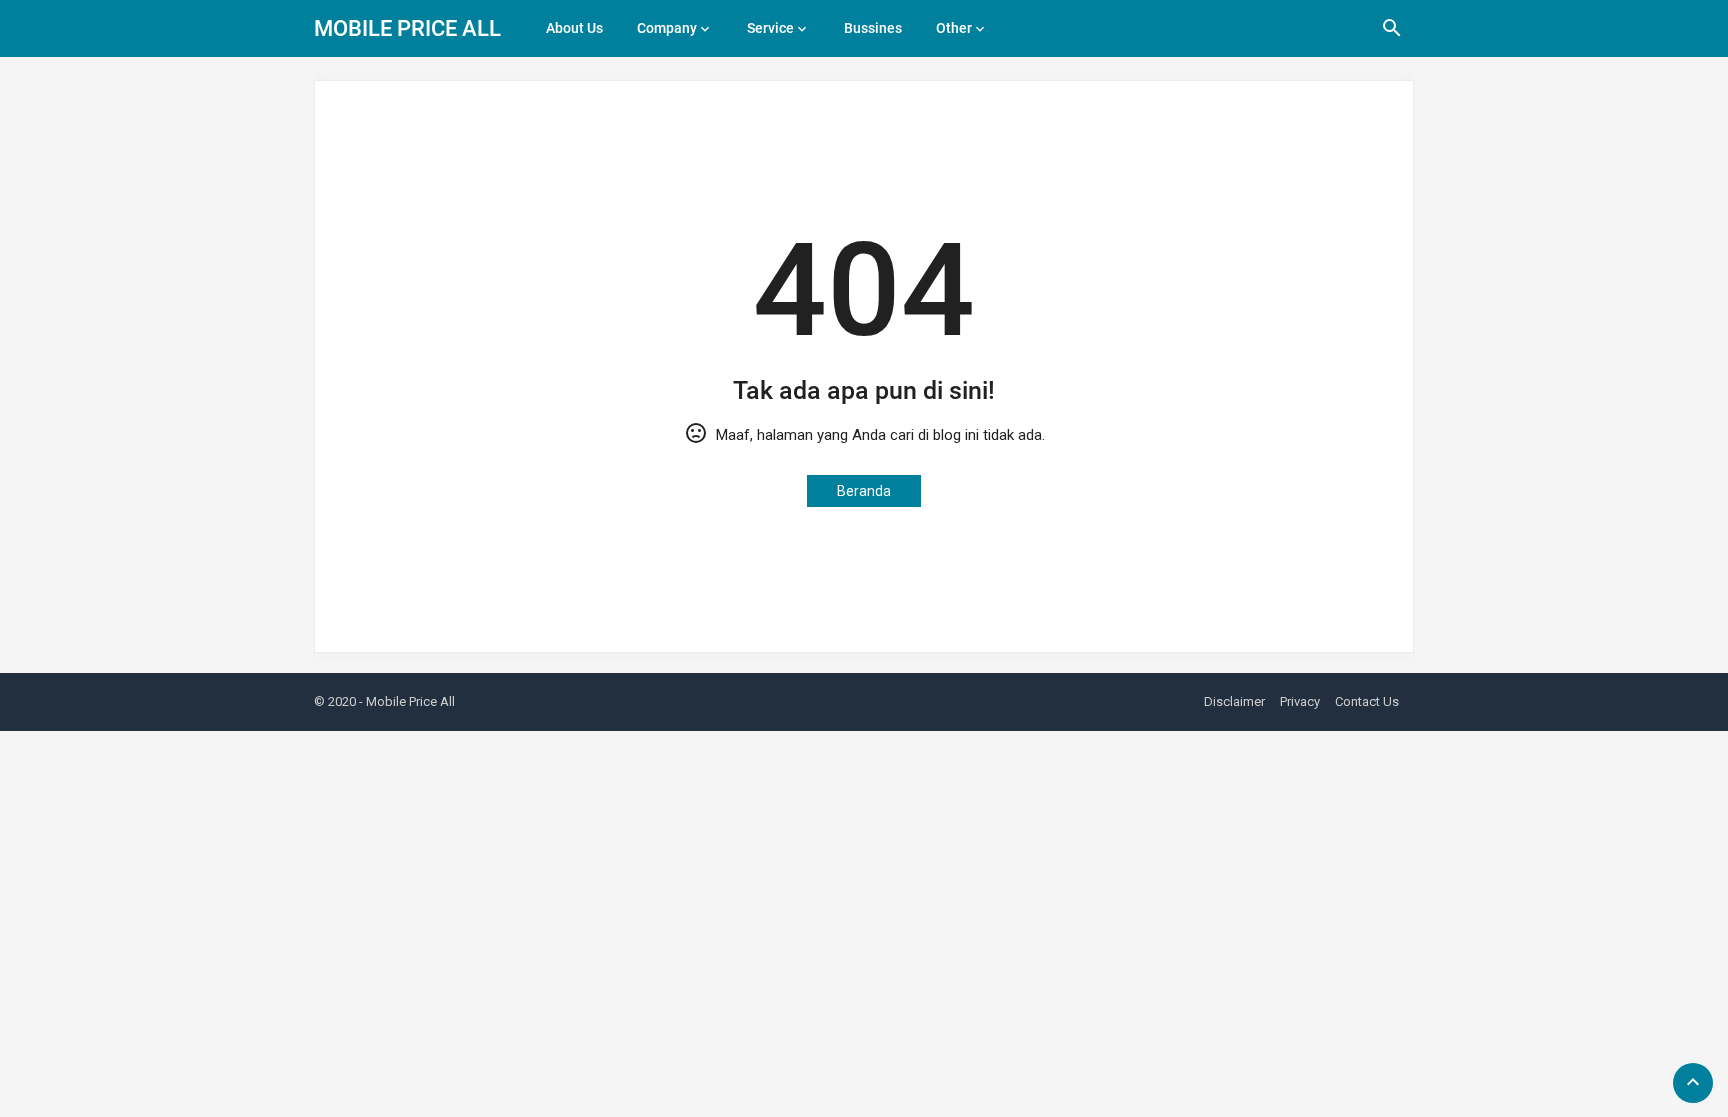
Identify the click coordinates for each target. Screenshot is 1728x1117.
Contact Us (1367, 701)
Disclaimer (1234, 701)
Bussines (873, 28)
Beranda (864, 491)
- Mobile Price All (407, 701)
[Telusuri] (1392, 35)
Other (954, 28)
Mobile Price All (407, 28)
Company (667, 28)
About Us (574, 28)
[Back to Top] (1693, 1083)
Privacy (1300, 701)
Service (770, 28)
